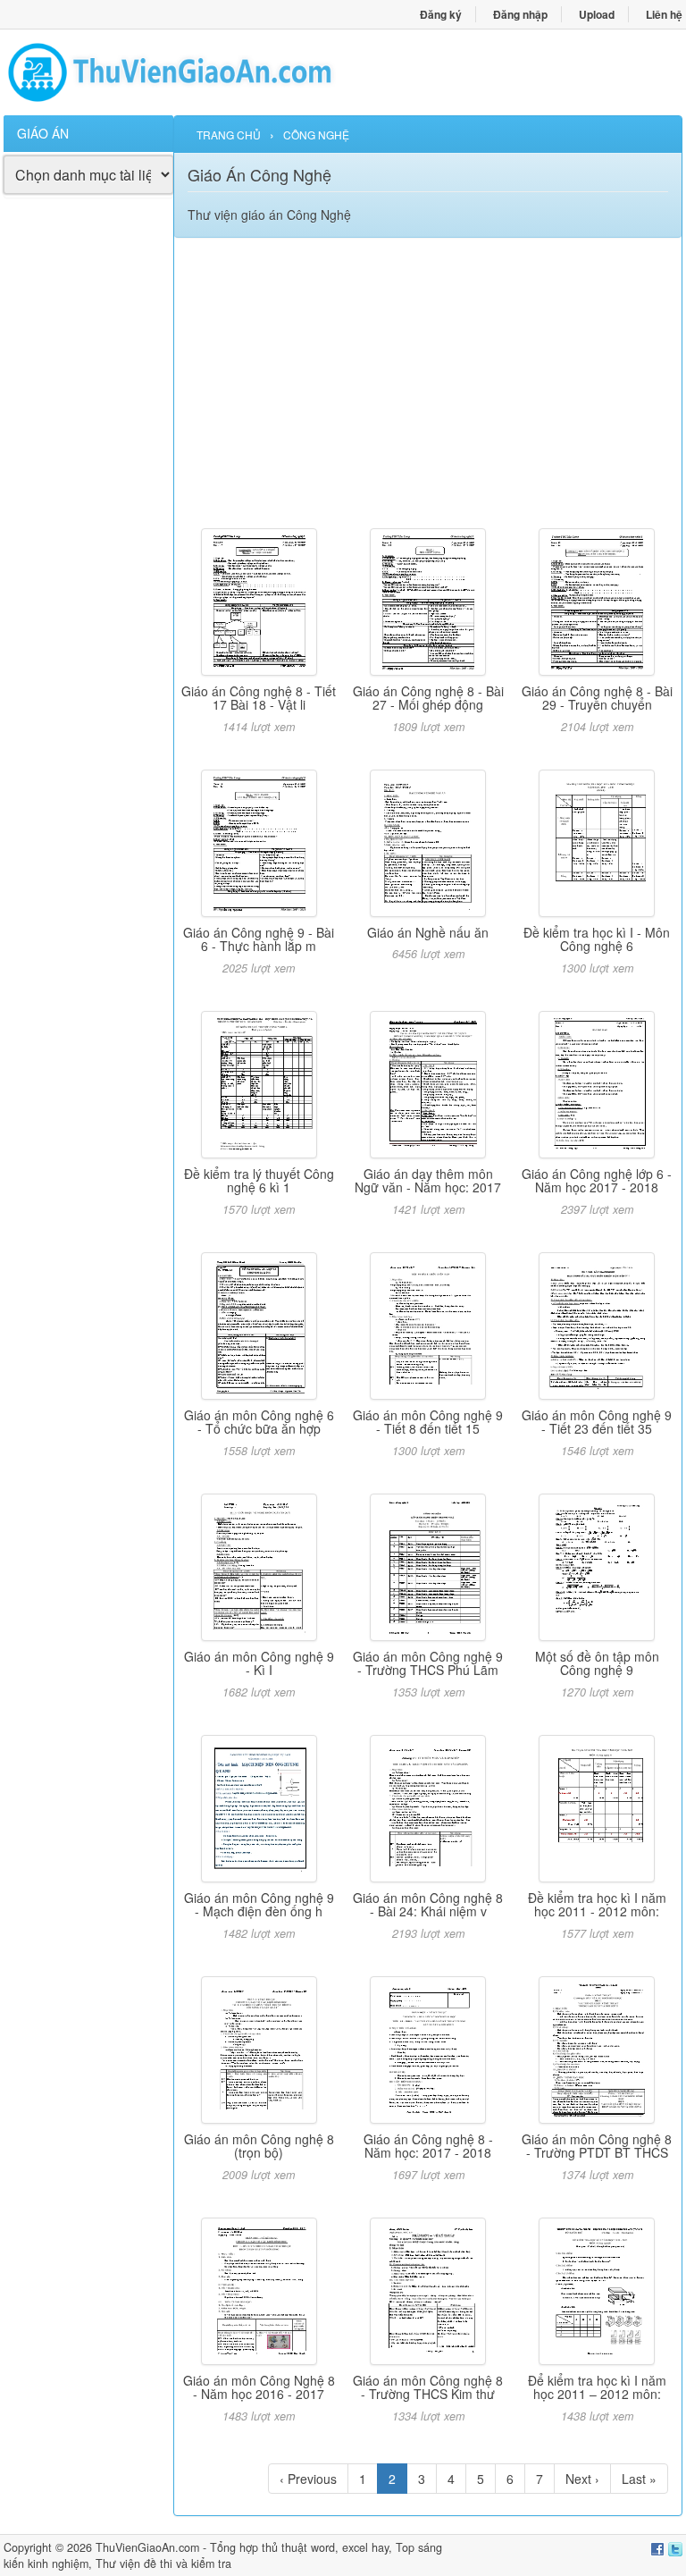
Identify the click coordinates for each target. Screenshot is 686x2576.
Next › (582, 2479)
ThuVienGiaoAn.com (147, 2547)
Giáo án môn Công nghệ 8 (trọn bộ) (259, 2146)
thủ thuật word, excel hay (325, 2547)
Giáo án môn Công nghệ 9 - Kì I (259, 1663)
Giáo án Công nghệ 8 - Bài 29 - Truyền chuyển (597, 698)
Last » (639, 2479)
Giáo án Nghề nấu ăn (428, 932)
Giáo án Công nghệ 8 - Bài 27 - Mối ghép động (428, 698)
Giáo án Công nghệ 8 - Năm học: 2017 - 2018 (428, 2146)
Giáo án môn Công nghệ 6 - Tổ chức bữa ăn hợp (259, 1422)
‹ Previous (308, 2479)
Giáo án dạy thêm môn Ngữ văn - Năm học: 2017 (428, 1180)
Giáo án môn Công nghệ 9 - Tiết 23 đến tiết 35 (597, 1422)
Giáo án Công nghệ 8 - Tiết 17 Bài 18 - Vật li (259, 698)
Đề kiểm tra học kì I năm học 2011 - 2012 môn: (597, 1904)
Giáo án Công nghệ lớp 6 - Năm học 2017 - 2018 (597, 1180)
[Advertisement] (88, 484)
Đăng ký (441, 14)
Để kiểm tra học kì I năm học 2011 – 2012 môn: (597, 2387)
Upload (597, 14)
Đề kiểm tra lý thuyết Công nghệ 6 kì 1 (259, 1180)
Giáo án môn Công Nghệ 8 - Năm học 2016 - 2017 (259, 2387)
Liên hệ (664, 14)
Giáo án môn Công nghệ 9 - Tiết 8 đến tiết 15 (428, 1422)
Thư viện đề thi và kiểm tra (163, 2563)
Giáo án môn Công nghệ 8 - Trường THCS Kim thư (428, 2387)
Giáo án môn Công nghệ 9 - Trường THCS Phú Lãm (428, 1663)
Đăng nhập (520, 14)
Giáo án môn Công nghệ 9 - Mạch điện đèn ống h (259, 1904)
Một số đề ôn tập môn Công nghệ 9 (597, 1663)
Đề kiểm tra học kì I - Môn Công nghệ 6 (597, 939)
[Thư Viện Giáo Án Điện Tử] (173, 72)
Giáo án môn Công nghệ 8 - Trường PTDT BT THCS (597, 2146)
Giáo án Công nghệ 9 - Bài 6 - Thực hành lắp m (259, 939)
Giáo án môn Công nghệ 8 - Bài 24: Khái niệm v (428, 1904)
